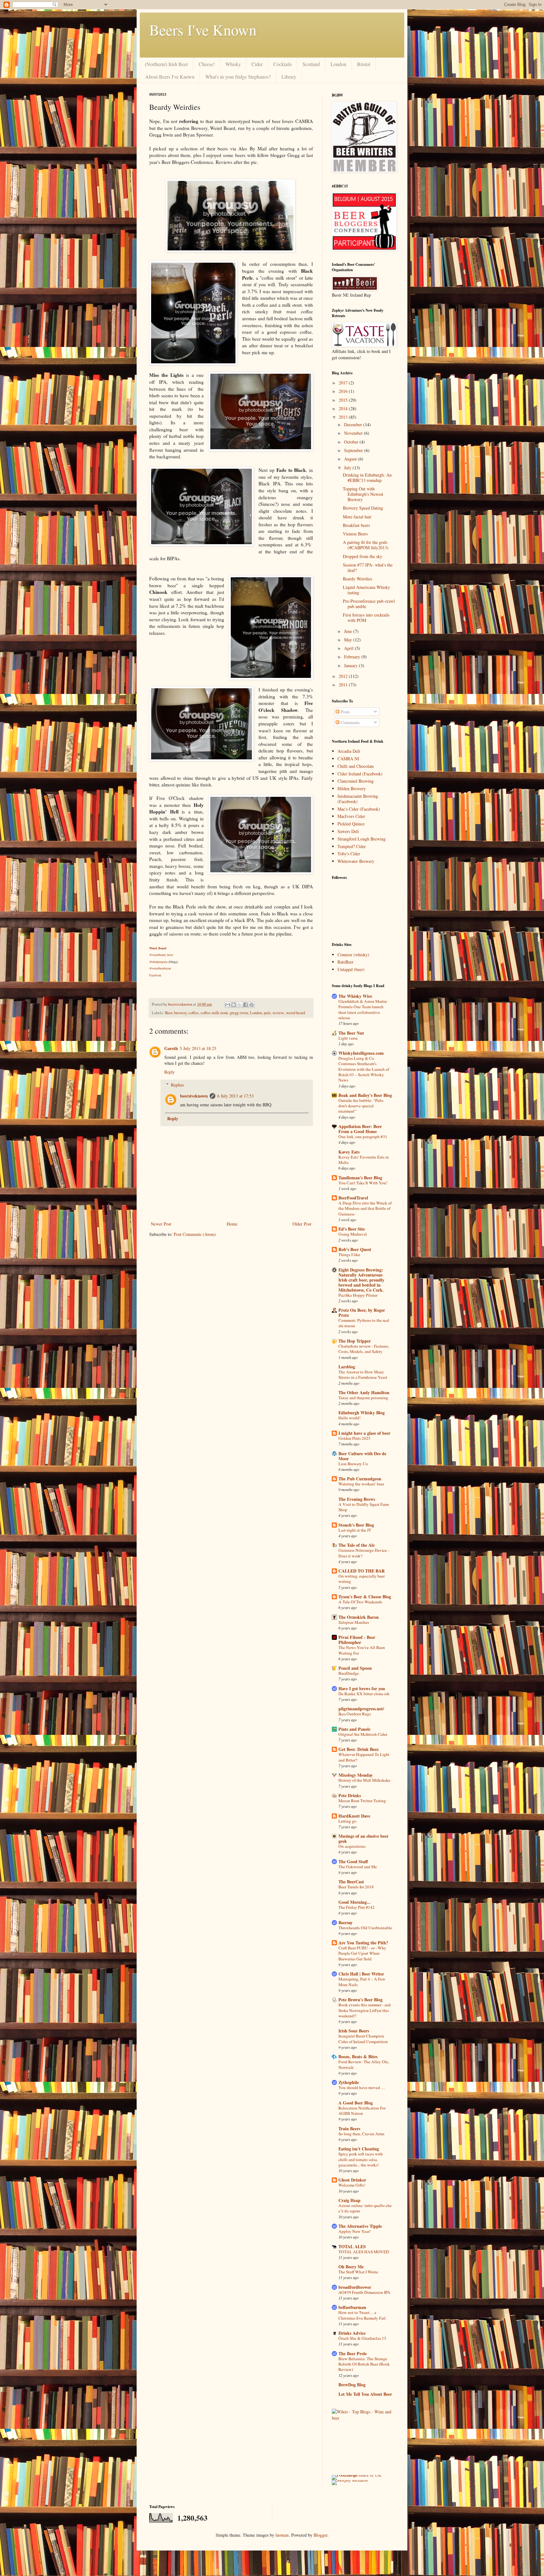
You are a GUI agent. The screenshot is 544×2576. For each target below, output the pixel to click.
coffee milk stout (214, 1013)
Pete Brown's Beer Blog (360, 2000)
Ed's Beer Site (352, 1229)
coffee (194, 1013)
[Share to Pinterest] (252, 1005)
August (351, 459)
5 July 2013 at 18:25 (198, 1048)
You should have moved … (362, 2087)
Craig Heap (349, 2200)
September (354, 450)
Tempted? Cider (352, 846)
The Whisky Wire (355, 996)
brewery (180, 1013)
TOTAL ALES (352, 2246)
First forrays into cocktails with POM (366, 617)
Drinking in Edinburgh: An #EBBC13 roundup (367, 478)
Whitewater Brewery (356, 861)
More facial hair (357, 517)
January (351, 665)
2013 (344, 417)
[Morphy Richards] (350, 2480)
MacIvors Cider (351, 816)
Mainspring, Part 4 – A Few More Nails (362, 1982)
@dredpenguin (158, 962)
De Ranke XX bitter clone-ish (364, 1694)
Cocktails (283, 64)
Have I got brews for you (362, 1688)
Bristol (364, 64)
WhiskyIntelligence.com (361, 1053)
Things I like (349, 1254)
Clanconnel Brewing (356, 781)
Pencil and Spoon (355, 1668)
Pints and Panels (354, 1729)
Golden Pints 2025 (354, 1438)
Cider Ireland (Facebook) (360, 774)
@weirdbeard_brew (161, 955)
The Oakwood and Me (358, 1867)
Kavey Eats (349, 1152)
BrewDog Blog (352, 2385)
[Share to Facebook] (246, 1005)
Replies (177, 1085)
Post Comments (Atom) (195, 1234)
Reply (170, 1072)
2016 (344, 391)
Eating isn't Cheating (359, 2149)
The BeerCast (351, 1882)
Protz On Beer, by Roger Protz (362, 1313)
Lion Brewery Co (353, 1464)
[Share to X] (240, 1005)
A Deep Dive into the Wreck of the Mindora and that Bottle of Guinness (365, 1208)
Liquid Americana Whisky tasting (366, 590)
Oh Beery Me (351, 2267)
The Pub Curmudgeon (360, 1479)
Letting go (347, 1821)
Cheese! (207, 64)
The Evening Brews (357, 1499)
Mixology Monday (356, 1775)
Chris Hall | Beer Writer (361, 1974)
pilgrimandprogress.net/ (361, 1709)
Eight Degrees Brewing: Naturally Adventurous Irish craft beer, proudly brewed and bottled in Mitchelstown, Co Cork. (361, 1280)
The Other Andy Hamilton (364, 1392)
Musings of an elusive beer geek (363, 1838)
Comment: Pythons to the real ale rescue (364, 1323)
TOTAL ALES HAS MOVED (364, 2252)
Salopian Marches (354, 1622)
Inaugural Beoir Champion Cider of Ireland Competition (363, 2039)
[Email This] (228, 1005)
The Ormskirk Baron (359, 1617)
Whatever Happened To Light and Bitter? (364, 1757)
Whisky (233, 64)
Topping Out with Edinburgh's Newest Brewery (363, 494)
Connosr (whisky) (353, 955)
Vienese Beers (355, 534)
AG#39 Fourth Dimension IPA (364, 2292)
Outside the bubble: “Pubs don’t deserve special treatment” (361, 1106)
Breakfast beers (356, 525)
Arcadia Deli (349, 751)
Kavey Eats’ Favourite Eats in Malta (364, 1160)
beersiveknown (181, 1004)
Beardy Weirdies (357, 579)
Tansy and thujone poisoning (363, 1398)
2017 (344, 383)
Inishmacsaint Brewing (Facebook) (358, 799)
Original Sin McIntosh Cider (363, 1734)
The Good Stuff (353, 1861)
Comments (349, 722)
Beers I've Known (203, 30)
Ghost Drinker (352, 2180)
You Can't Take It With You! (363, 1183)
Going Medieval (353, 1234)
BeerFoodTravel (353, 1198)
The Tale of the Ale (357, 1545)
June (349, 631)
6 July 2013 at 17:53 (235, 1096)
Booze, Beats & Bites (358, 2056)
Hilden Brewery (352, 788)
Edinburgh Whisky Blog (362, 1413)
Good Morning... (354, 1902)
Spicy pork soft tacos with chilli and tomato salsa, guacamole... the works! (361, 2159)
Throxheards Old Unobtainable (365, 1928)
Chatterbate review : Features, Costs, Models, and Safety (364, 1349)
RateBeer (346, 962)
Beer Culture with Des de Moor (362, 1456)
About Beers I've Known (170, 77)
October (352, 442)
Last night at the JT (355, 1530)
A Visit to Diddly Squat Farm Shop (364, 1507)
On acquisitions (352, 1846)
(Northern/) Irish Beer (166, 64)
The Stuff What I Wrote (358, 2272)
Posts (345, 712)
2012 (344, 676)
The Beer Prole (353, 2353)
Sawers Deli (348, 831)
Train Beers (349, 2129)
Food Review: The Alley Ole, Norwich (364, 2064)
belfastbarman (352, 2307)
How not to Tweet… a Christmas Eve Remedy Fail (362, 2315)
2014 (344, 408)
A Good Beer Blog (356, 2103)
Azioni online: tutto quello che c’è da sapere (365, 2208)
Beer (169, 1013)
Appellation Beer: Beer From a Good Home (360, 1129)
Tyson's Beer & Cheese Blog (365, 1597)
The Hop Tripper (355, 1341)
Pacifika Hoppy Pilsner (358, 1295)
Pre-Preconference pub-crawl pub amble (369, 604)
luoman (282, 2535)
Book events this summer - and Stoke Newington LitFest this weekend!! (365, 2010)
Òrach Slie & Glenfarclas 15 (362, 2338)
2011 (344, 685)
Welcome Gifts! (352, 2185)
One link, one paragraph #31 (363, 1137)
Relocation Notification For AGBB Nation (362, 2111)
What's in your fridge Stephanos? (238, 77)
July (348, 468)
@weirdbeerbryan (160, 968)
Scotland (311, 64)
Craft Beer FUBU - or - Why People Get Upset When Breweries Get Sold (362, 1953)
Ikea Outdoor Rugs (355, 1714)
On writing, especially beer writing (362, 1579)
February (353, 657)
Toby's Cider (349, 854)
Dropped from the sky (363, 556)
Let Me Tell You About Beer (365, 2394)
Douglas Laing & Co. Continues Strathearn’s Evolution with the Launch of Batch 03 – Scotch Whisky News (364, 1069)
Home (232, 1224)
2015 (344, 400)
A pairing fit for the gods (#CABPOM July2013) (366, 545)
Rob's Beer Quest (355, 1249)
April (349, 648)
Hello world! (349, 1418)
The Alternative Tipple (360, 2226)
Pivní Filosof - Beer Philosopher (357, 1640)
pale (267, 1013)
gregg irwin (239, 1013)
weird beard (296, 1013)
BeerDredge (349, 1673)
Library (289, 77)
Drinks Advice (352, 2333)
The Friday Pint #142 (357, 1907)
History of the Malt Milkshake (364, 1780)
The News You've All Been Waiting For (362, 1650)
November (354, 433)
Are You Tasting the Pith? (363, 1943)
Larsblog (347, 1367)
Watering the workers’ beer (361, 1484)
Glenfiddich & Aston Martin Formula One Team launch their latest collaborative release (363, 1009)
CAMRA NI (348, 759)
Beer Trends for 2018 (356, 1887)
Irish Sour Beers (354, 2031)
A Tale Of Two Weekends (360, 1602)
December (354, 425)
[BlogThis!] (234, 1005)
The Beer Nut (351, 1033)
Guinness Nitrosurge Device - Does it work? (364, 1553)
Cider (257, 64)
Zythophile (349, 2082)
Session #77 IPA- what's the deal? (368, 567)
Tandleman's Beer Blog (360, 1178)
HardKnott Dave (354, 1816)
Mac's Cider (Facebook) (359, 809)
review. (278, 1013)
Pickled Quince (351, 824)
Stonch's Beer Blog (356, 1525)
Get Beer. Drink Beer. (359, 1749)
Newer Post (161, 1224)
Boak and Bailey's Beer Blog (365, 1095)
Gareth (171, 1048)
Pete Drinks (350, 1795)
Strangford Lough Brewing (362, 839)
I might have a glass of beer (364, 1433)
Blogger (320, 2535)
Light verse (348, 1038)
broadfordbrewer (355, 2287)
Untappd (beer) (351, 969)
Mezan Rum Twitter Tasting (362, 1801)
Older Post (302, 1224)
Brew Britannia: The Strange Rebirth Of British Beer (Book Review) (364, 2364)
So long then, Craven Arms (361, 2134)
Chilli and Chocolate (356, 766)
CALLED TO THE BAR (362, 1571)
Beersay (346, 1922)
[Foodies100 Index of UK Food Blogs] (358, 2475)
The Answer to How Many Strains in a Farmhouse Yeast (363, 1375)
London (338, 64)
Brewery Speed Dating (363, 508)
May (349, 640)
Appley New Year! (354, 2231)
